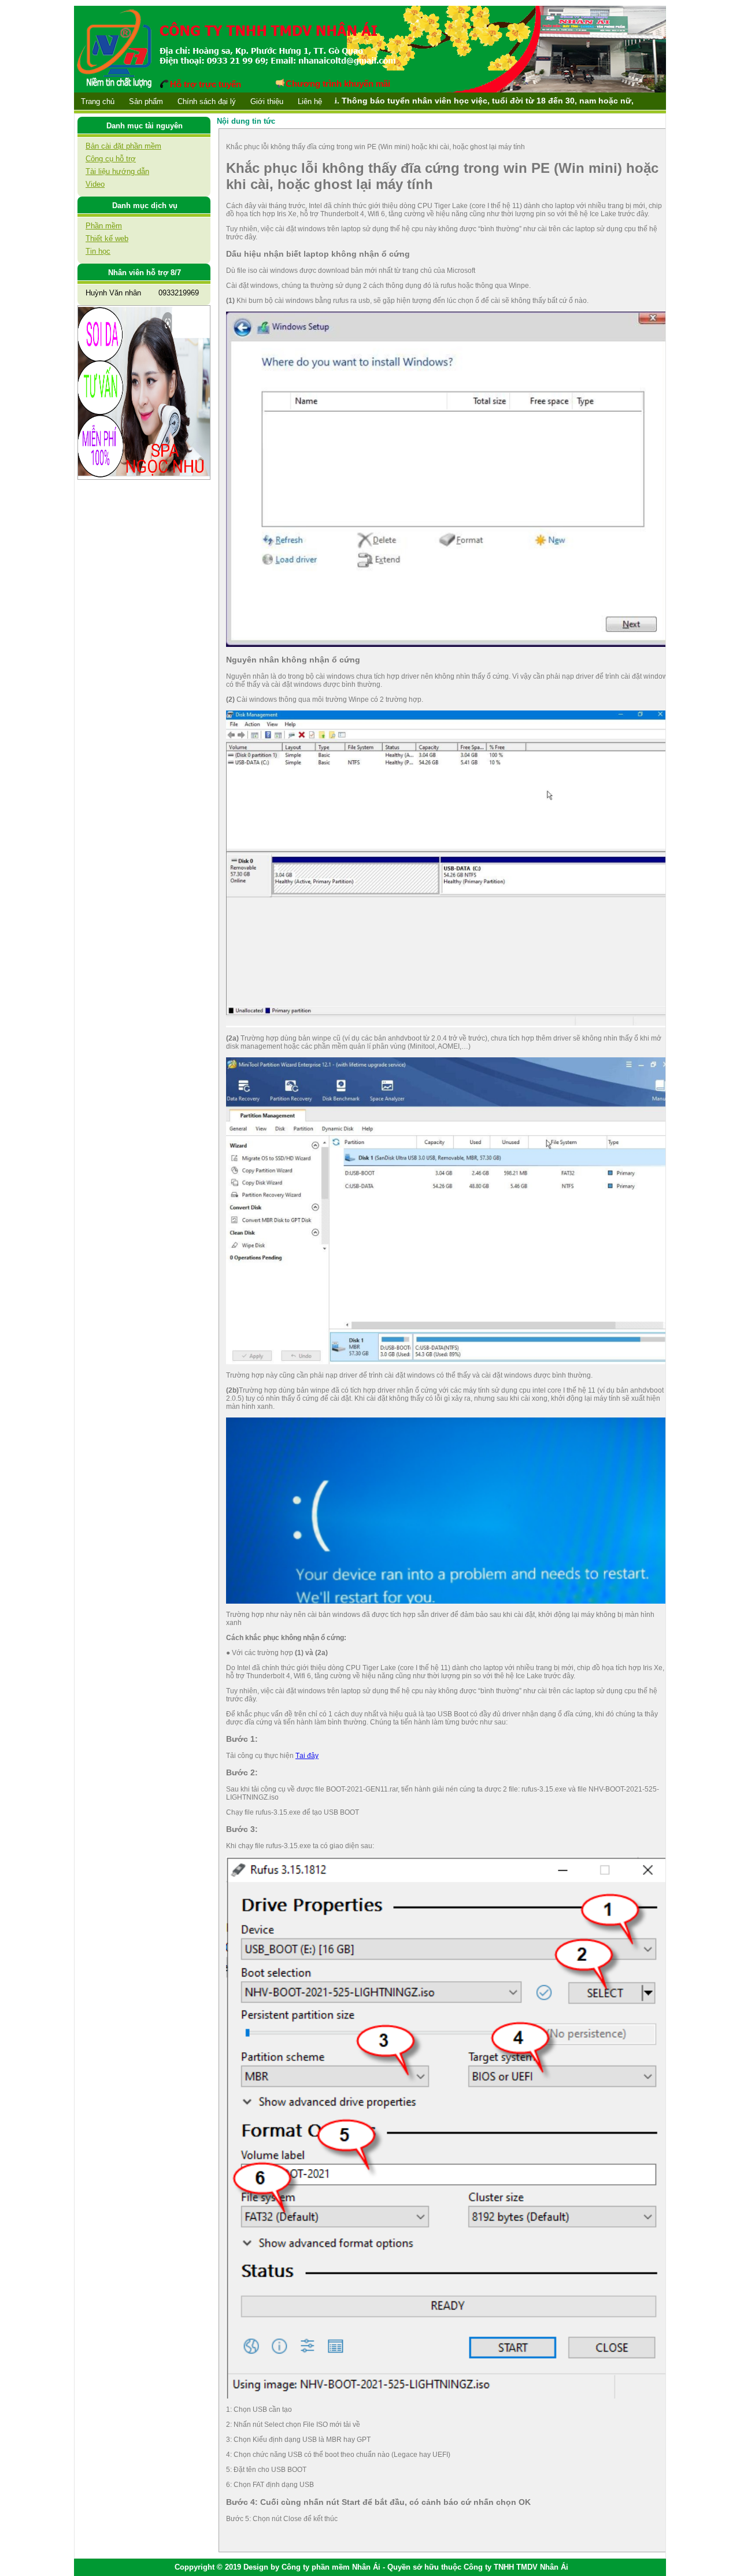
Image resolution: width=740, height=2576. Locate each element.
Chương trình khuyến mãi (338, 84)
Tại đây (307, 1756)
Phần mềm (104, 226)
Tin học (98, 251)
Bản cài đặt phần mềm (123, 146)
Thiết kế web (107, 238)
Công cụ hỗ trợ (111, 159)
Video (95, 184)
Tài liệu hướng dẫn (117, 171)
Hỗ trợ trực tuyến (206, 84)
